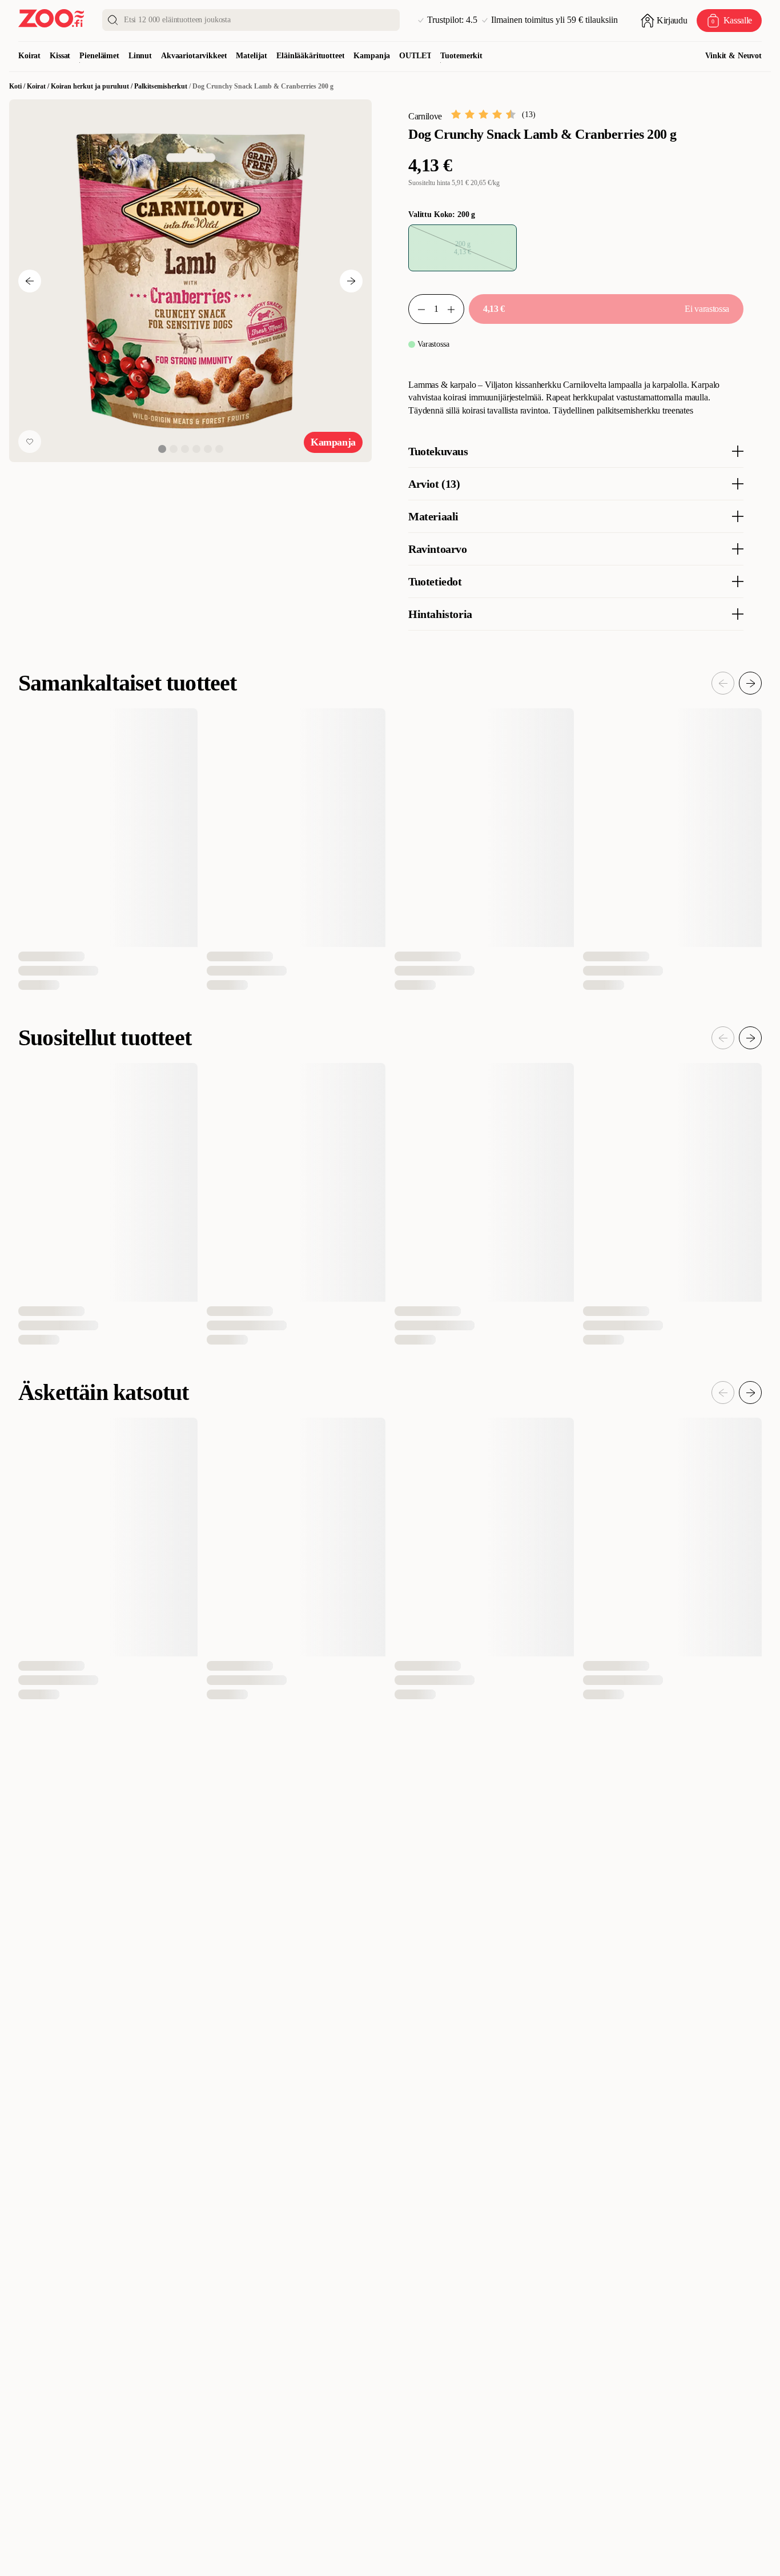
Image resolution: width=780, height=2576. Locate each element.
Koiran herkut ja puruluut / (93, 86)
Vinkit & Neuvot (733, 56)
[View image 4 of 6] (196, 449)
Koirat (29, 56)
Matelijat (252, 56)
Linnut (140, 56)
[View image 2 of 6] (174, 449)
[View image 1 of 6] (162, 449)
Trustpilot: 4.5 (452, 20)
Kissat (60, 56)
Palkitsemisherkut (161, 86)
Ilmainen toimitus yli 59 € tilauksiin (554, 20)
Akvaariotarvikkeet (194, 56)
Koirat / (39, 86)
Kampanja (372, 56)
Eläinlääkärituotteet (310, 56)
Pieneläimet (99, 56)
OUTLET (415, 56)
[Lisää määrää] (456, 309)
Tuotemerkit (461, 56)
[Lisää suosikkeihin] (30, 442)
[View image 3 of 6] (185, 449)
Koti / (18, 86)
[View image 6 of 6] (219, 449)
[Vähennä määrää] (417, 309)
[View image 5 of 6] (208, 449)
